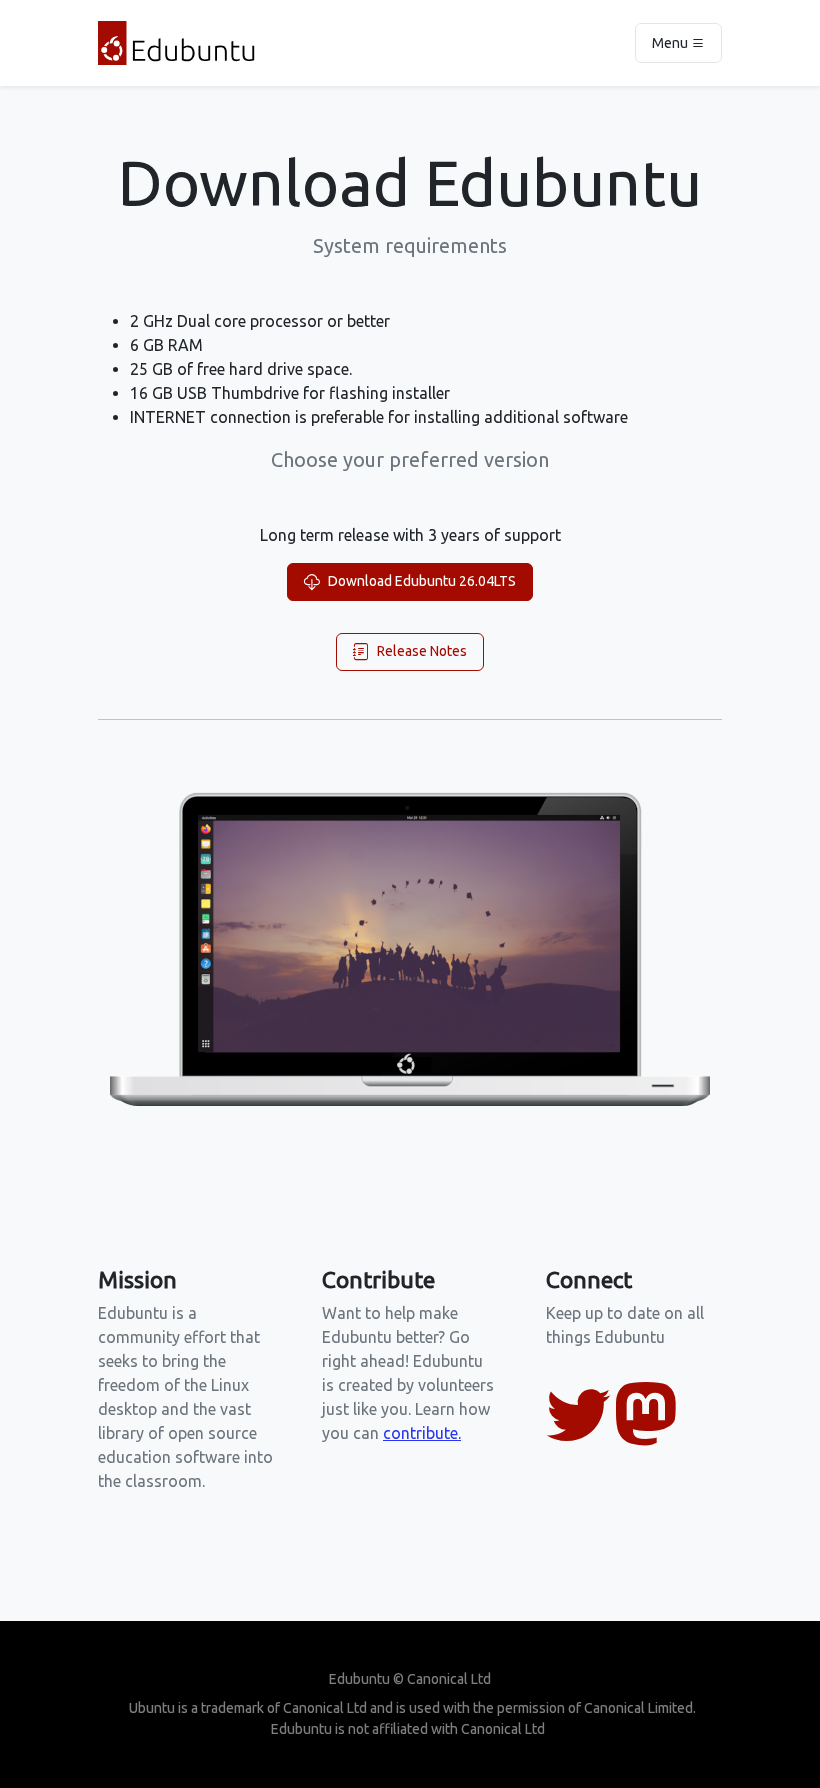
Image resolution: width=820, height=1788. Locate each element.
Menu (671, 43)
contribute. (422, 1433)
